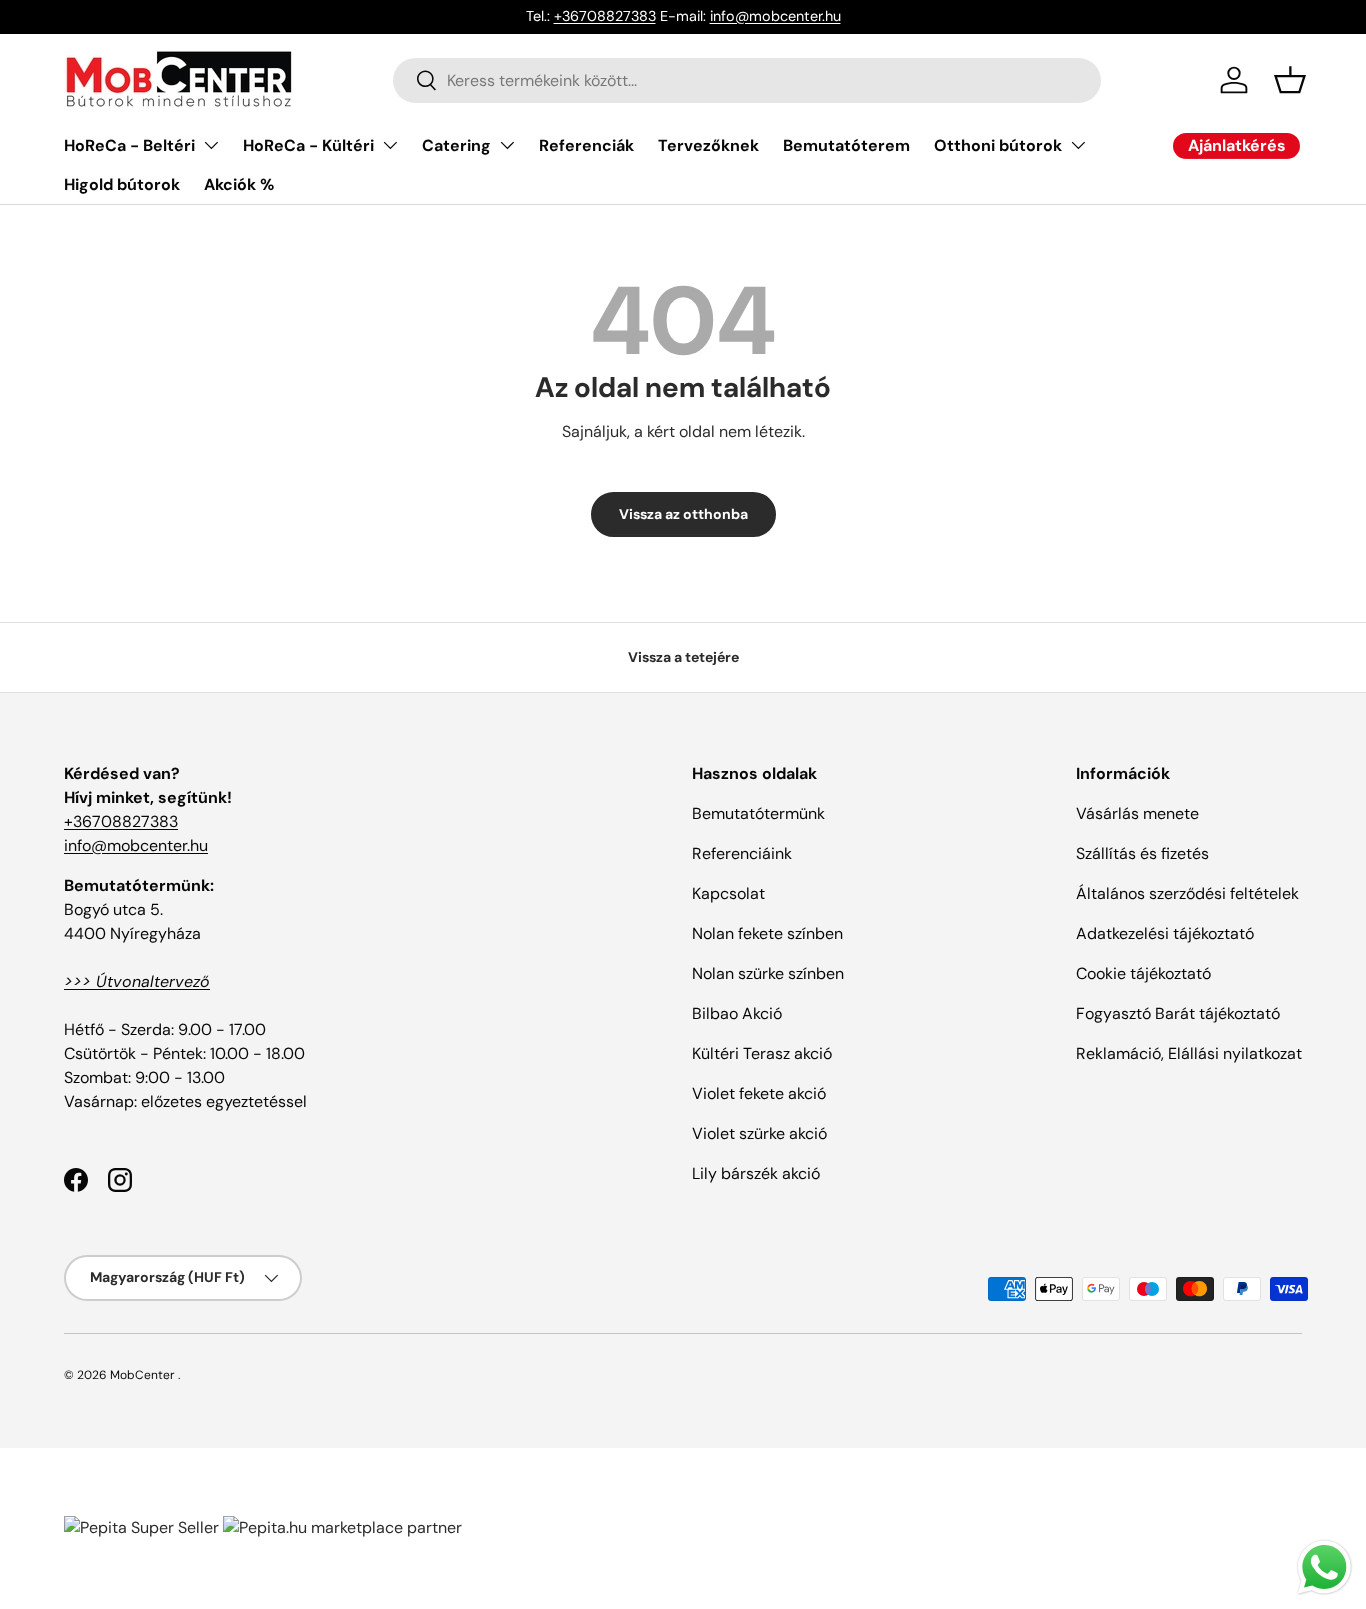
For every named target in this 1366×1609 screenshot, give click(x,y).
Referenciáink (742, 853)
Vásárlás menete (1137, 813)
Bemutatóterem (846, 145)
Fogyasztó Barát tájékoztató (1178, 1013)
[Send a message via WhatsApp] (1324, 1567)
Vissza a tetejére (683, 657)
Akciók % (239, 184)
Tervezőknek (708, 145)
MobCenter (142, 1375)
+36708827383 (605, 16)
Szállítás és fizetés (1142, 853)
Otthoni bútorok (998, 145)
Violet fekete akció (759, 1093)
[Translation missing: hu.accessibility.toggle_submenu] (211, 145)
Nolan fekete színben (767, 933)
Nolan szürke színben (768, 973)
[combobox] (747, 80)
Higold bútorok (122, 184)
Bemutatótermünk (758, 813)
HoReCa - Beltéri (129, 145)
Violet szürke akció (759, 1133)
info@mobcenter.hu (775, 16)
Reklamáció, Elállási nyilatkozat (1189, 1053)
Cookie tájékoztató (1143, 973)
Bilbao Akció (737, 1013)
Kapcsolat (728, 893)
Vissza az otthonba (683, 514)
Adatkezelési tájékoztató (1165, 933)
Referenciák (586, 145)
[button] (1290, 80)
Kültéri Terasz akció (762, 1053)
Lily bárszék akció (756, 1173)
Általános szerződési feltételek (1187, 893)
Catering (456, 145)
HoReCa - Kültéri (308, 145)
